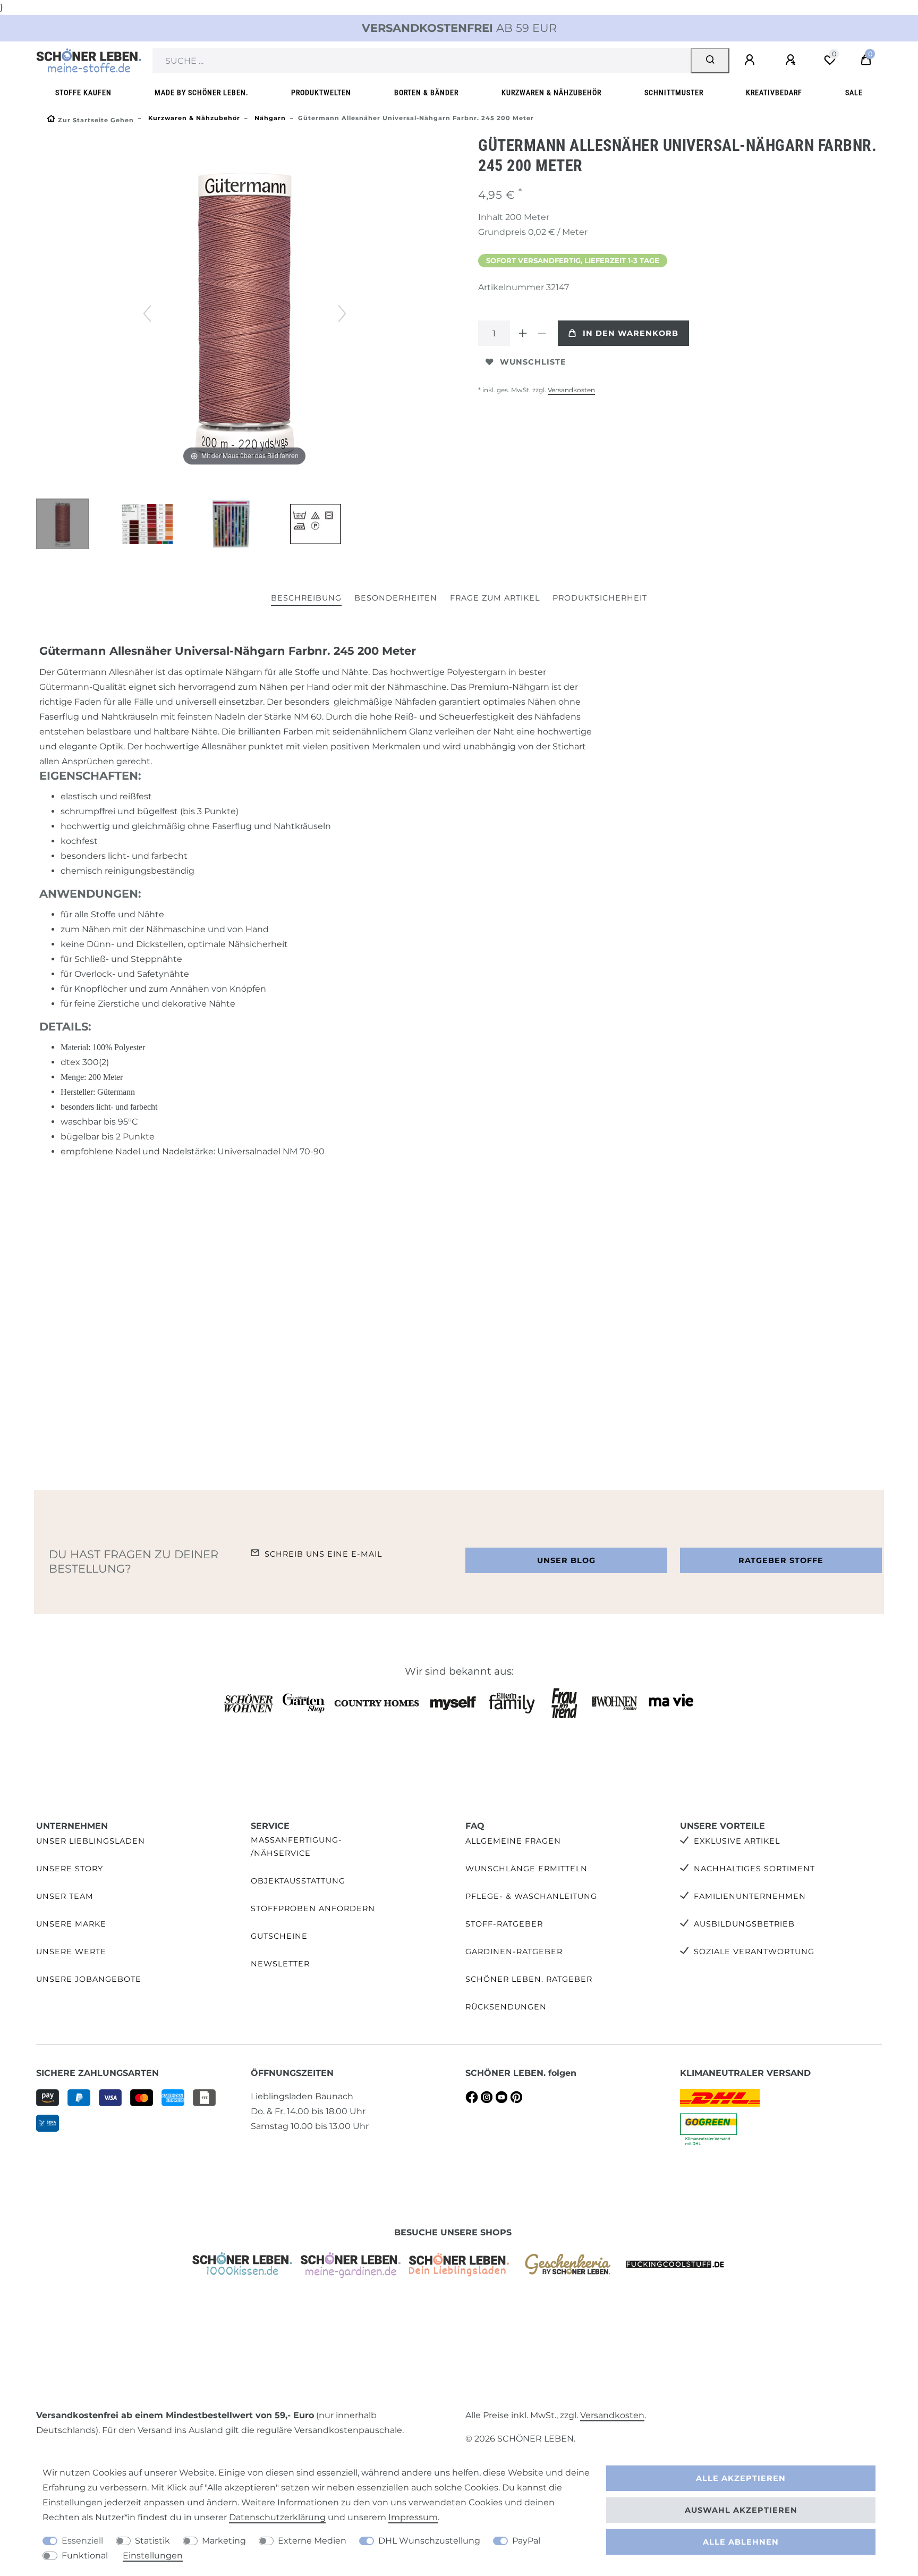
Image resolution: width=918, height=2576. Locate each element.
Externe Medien (312, 2541)
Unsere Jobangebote (89, 1979)
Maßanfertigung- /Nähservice (296, 1847)
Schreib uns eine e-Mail (323, 1554)
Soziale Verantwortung (754, 1952)
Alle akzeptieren (741, 2478)
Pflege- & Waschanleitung (531, 1896)
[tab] (306, 599)
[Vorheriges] (147, 314)
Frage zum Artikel (495, 598)
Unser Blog (566, 1560)
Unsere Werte (71, 1952)
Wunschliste (533, 362)
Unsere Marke (71, 1924)
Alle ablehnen (741, 2542)
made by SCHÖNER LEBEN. (202, 93)
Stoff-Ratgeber (504, 1924)
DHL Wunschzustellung (429, 2541)
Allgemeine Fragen (513, 1841)
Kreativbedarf (774, 93)
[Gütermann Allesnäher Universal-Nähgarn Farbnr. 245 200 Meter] (63, 525)
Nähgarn (269, 118)
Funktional (85, 2556)
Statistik (152, 2541)
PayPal (526, 2541)
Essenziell (82, 2541)
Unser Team (65, 1896)
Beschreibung (306, 598)
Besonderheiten (396, 598)
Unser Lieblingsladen (91, 1841)
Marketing (224, 2541)
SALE (854, 93)
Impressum (413, 2517)
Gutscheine (279, 1936)
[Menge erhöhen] (523, 333)
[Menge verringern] (542, 333)
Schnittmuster (674, 93)
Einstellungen (153, 2556)
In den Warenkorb (631, 333)
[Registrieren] (792, 60)
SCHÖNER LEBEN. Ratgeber (529, 1979)
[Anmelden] (751, 60)
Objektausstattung (298, 1881)
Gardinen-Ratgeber (514, 1952)
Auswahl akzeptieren (741, 2510)
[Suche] (710, 61)
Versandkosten (571, 390)
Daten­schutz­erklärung (277, 2517)
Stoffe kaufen (83, 93)
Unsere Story (70, 1869)
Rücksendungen (506, 2007)
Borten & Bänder (426, 93)
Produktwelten (321, 93)
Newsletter (280, 1964)
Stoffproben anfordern (313, 1908)
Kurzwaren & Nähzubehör (551, 93)
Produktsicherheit (600, 598)
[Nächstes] (342, 314)
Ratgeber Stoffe (781, 1560)
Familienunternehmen (750, 1896)
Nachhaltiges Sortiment (754, 1869)
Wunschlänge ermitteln (526, 1869)
